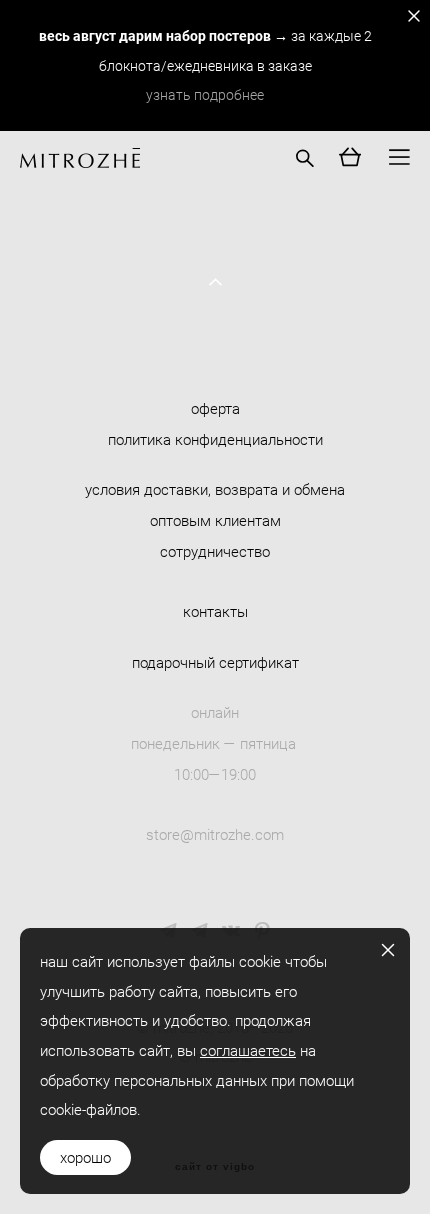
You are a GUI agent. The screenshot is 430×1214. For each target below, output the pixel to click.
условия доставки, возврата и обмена (215, 489)
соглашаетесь (248, 1050)
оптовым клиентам (215, 520)
